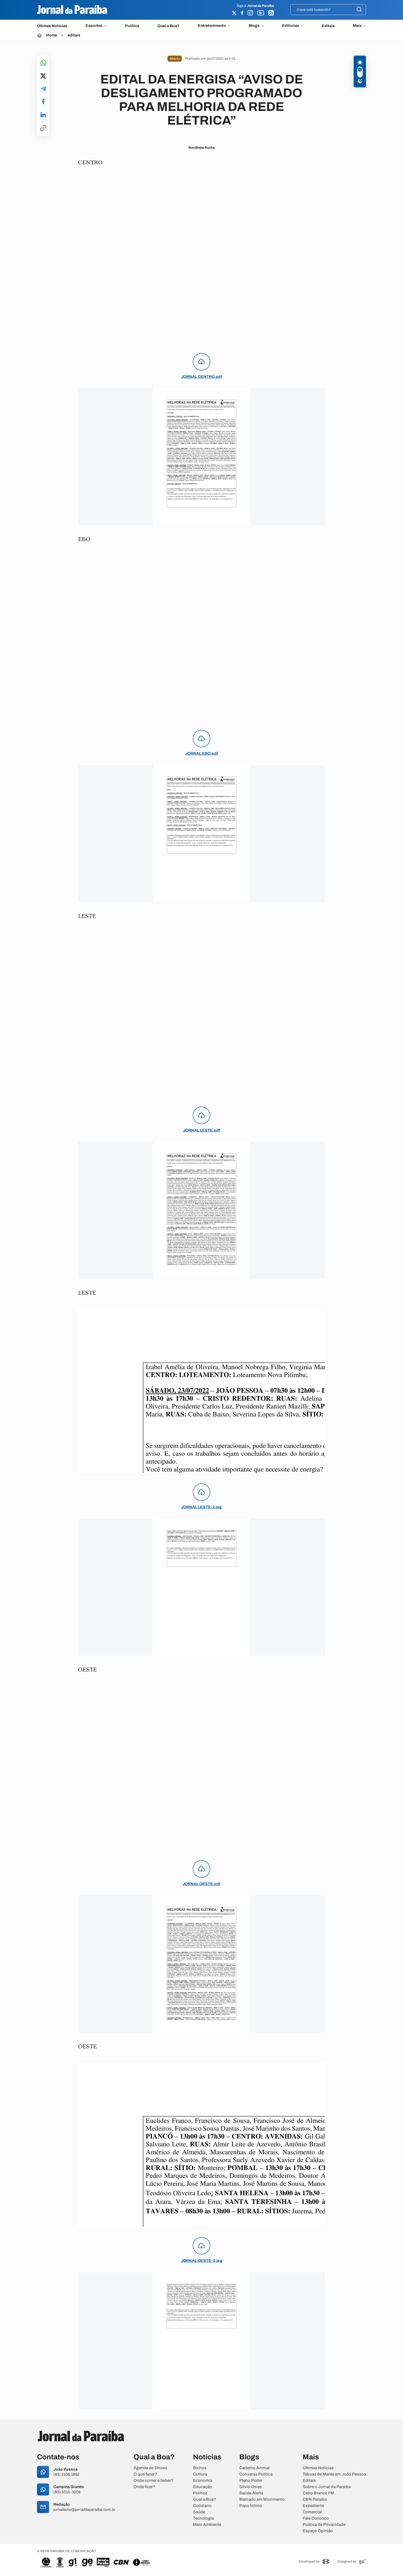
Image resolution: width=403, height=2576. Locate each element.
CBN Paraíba (315, 2499)
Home (52, 35)
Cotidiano (202, 2506)
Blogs (254, 26)
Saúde (199, 2512)
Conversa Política (256, 2474)
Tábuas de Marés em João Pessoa (334, 2474)
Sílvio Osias (251, 2487)
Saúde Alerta (251, 2493)
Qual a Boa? (168, 26)
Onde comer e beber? (154, 2481)
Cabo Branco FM (318, 2493)
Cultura (200, 2474)
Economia (203, 2481)
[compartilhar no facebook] (43, 102)
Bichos (200, 2468)
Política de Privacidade (324, 2525)
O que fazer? (145, 2474)
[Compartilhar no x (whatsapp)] (43, 76)
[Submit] (359, 10)
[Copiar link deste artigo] (43, 128)
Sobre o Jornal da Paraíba (327, 2487)
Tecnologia (203, 2518)
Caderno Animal (254, 2468)
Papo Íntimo (251, 2506)
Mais (357, 26)
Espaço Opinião (318, 2531)
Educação (202, 2487)
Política (132, 26)
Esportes (94, 26)
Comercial (312, 2512)
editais (74, 35)
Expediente (313, 2506)
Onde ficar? (144, 2487)
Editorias (291, 26)
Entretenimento (212, 26)
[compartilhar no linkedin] (43, 115)
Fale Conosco (316, 2518)
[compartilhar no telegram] (43, 89)
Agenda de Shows (150, 2468)
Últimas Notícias (52, 26)
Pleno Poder (251, 2481)
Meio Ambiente (207, 2525)
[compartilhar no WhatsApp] (43, 63)
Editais (328, 26)
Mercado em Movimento (262, 2499)
